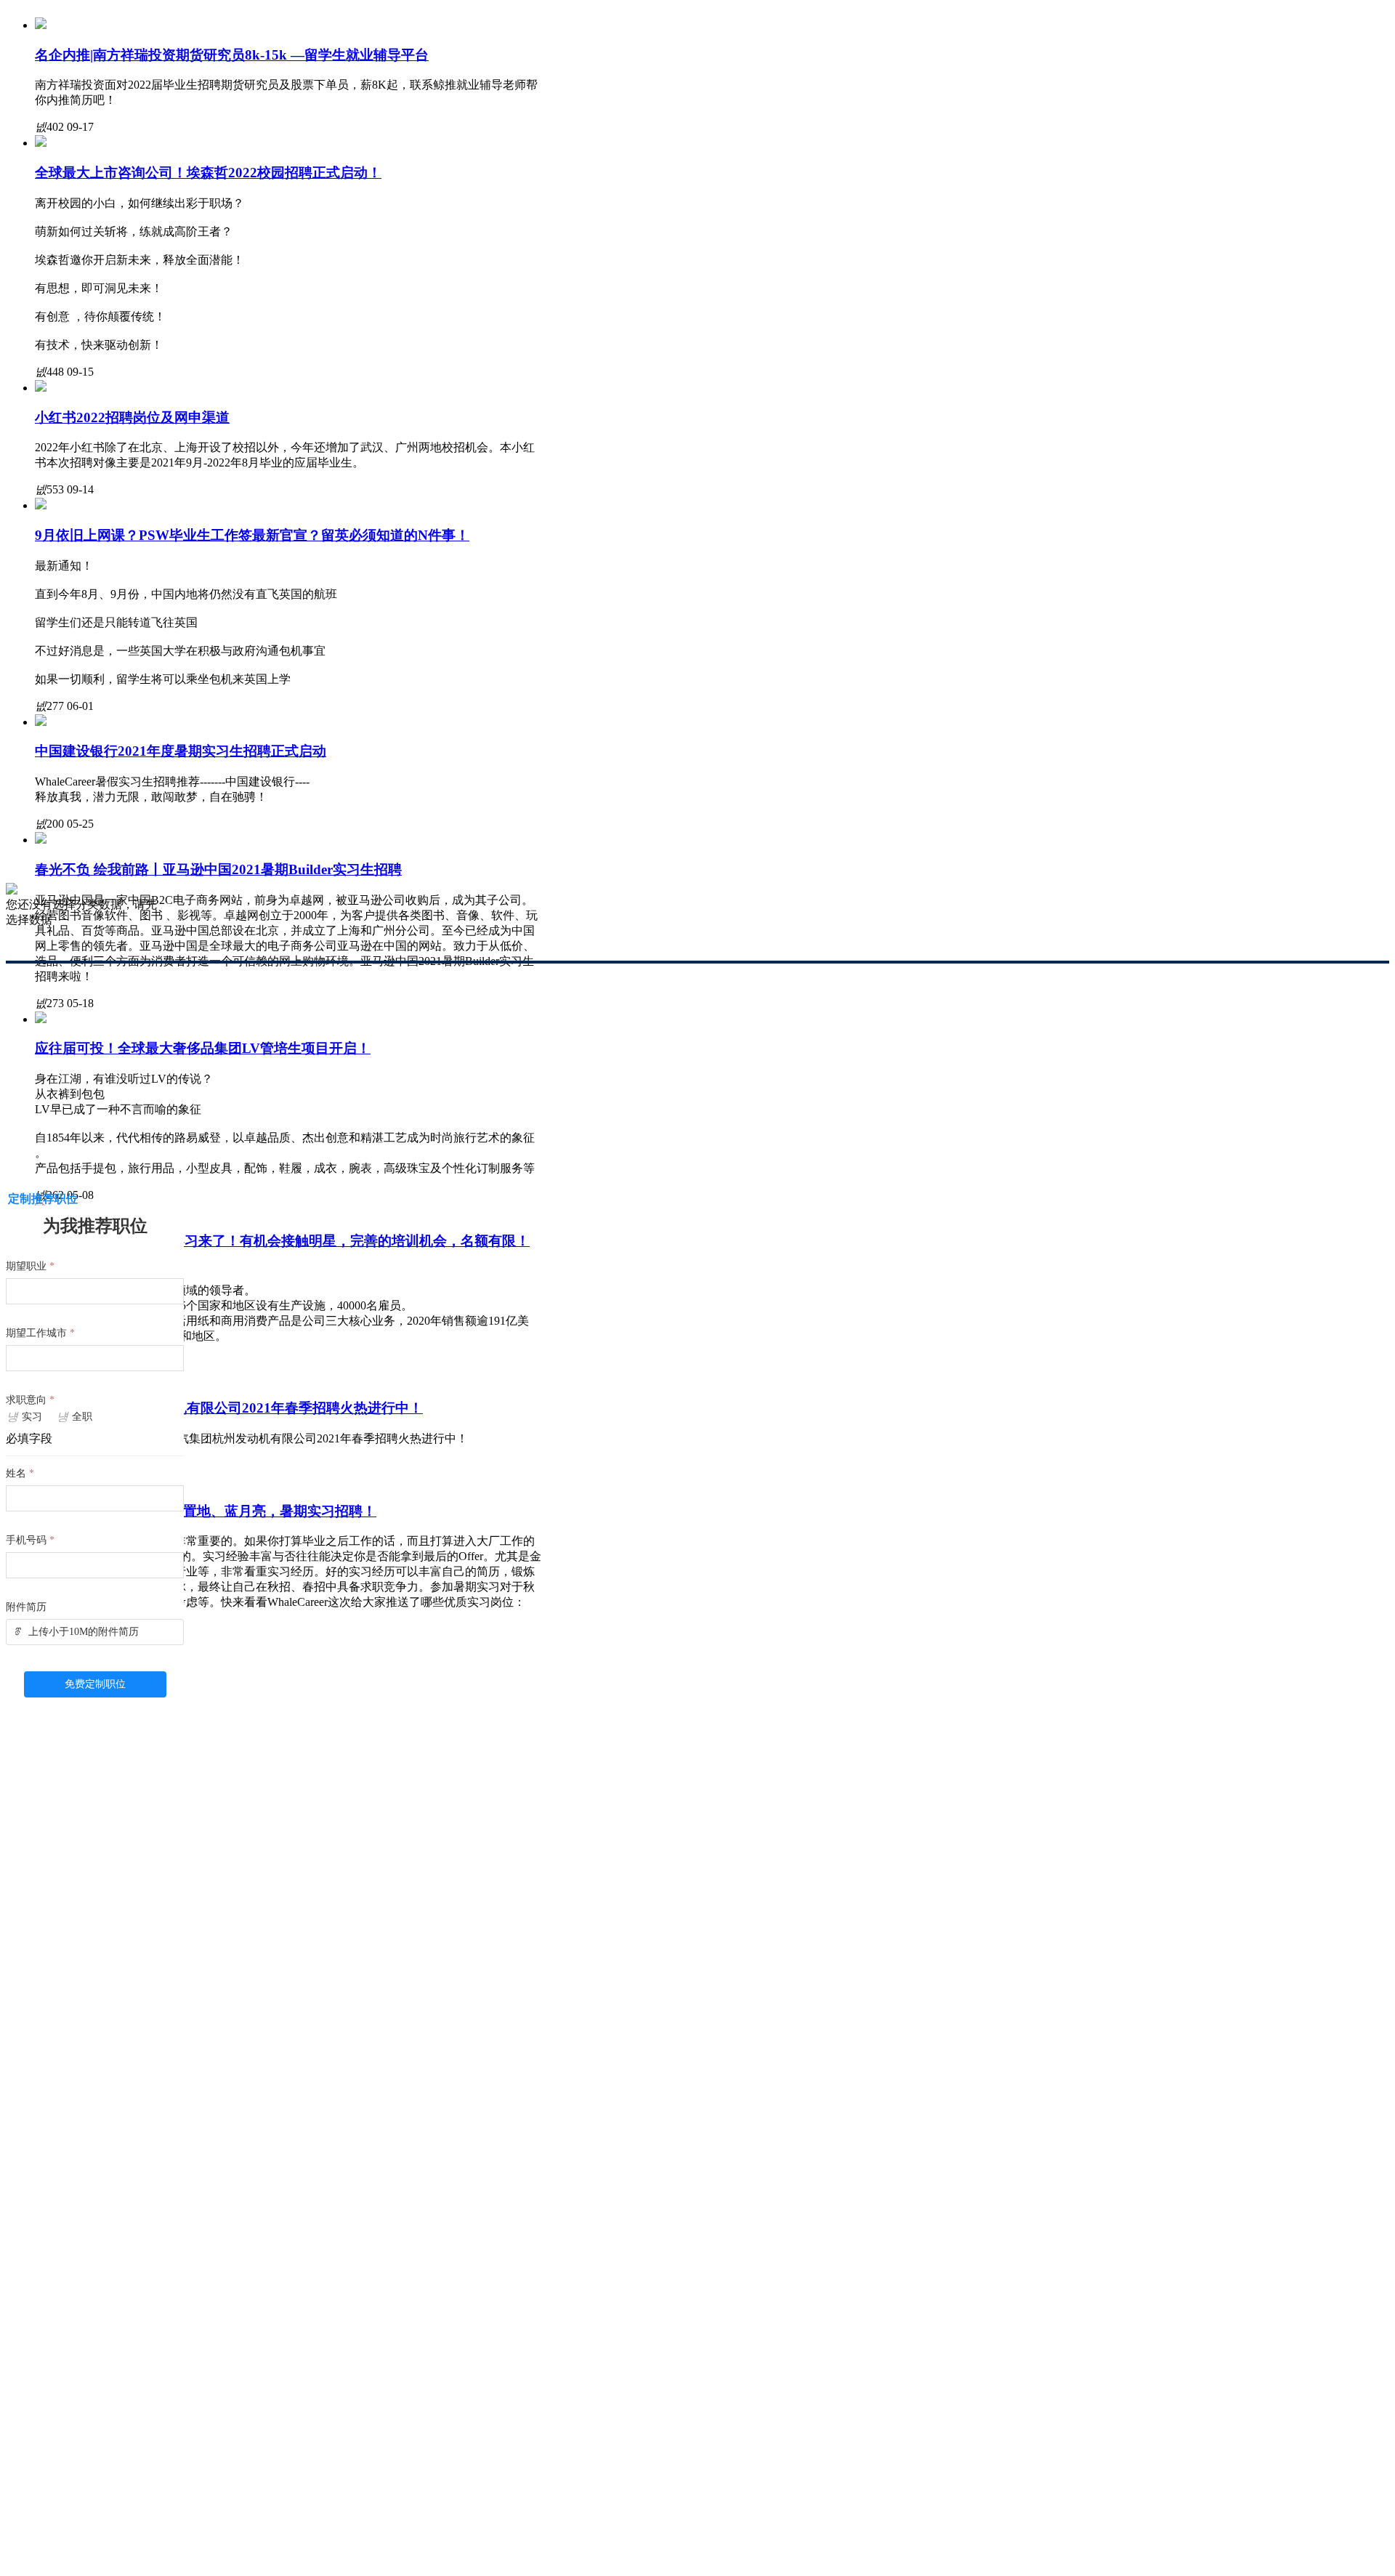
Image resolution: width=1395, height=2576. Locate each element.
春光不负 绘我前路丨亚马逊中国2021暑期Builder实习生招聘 (218, 869)
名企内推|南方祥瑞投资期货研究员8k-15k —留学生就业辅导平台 (232, 55)
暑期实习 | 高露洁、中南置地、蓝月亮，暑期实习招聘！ (206, 1511)
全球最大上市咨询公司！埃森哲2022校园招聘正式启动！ (208, 173)
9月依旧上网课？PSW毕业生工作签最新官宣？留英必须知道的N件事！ (252, 535)
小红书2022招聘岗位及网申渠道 (132, 417)
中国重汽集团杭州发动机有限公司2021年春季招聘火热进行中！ (229, 1408)
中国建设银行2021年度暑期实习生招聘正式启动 (181, 751)
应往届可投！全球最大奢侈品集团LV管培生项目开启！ (203, 1048)
